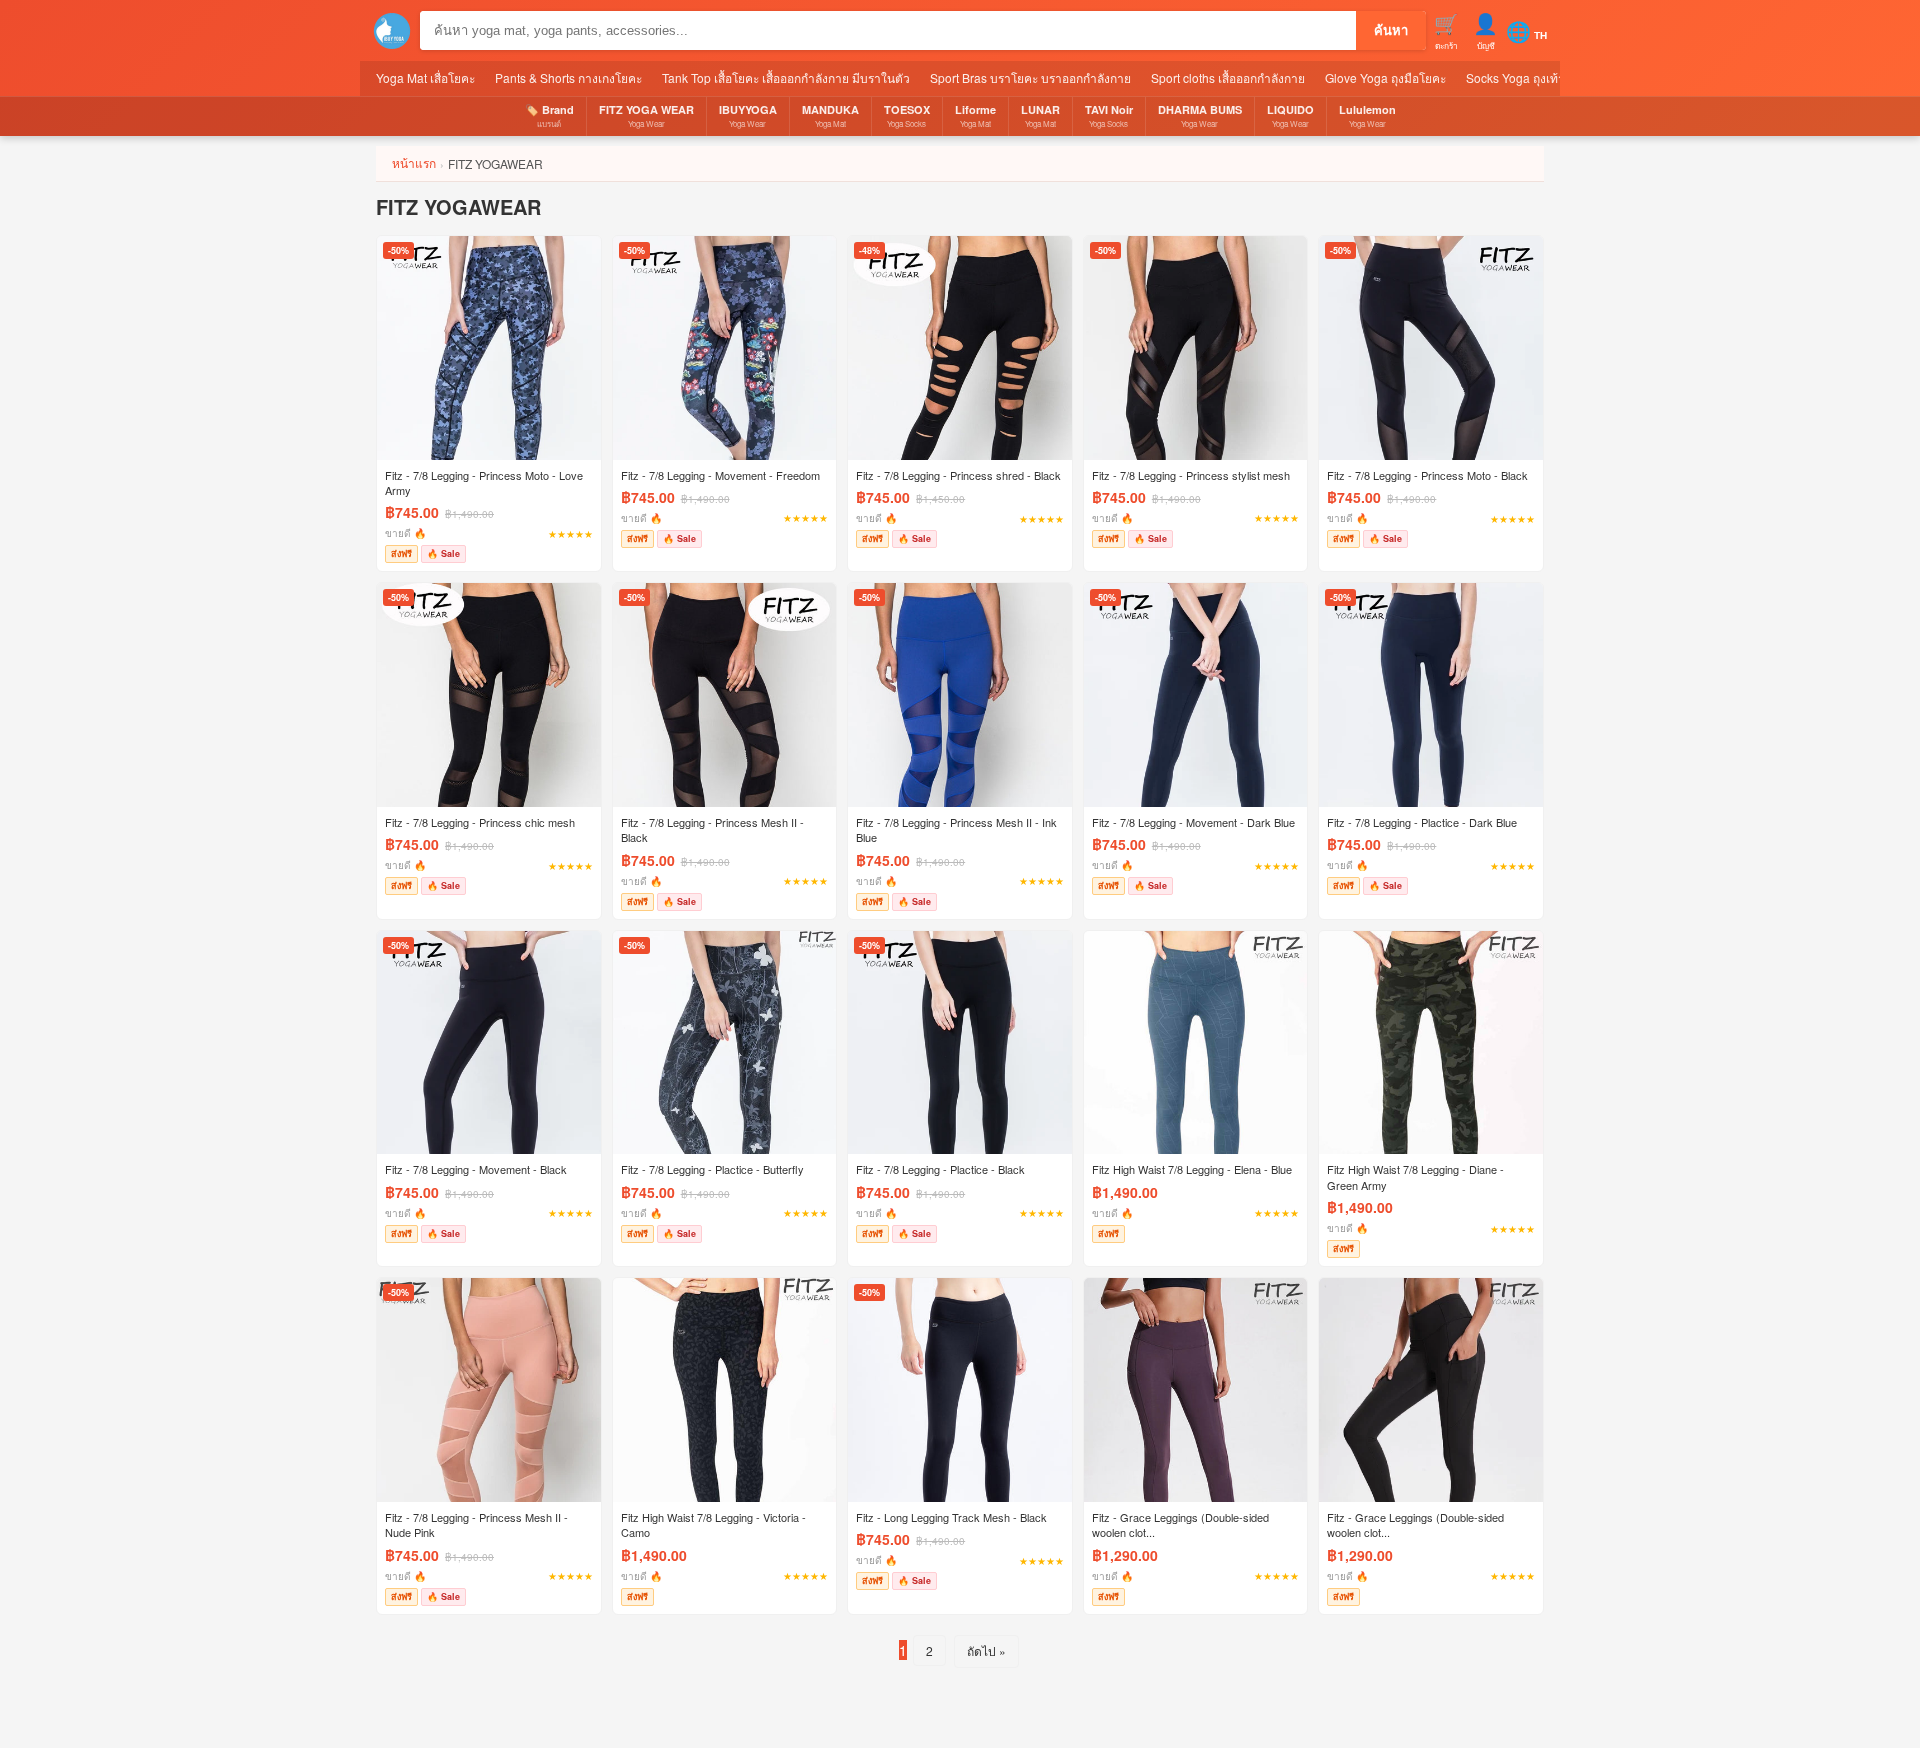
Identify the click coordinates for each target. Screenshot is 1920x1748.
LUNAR (1040, 115)
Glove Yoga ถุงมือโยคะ (1385, 77)
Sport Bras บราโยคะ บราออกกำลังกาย (1030, 77)
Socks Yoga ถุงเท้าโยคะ (1529, 77)
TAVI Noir (1109, 115)
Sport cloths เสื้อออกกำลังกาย (1228, 77)
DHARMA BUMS (1200, 115)
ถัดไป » (986, 1650)
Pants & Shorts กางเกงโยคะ (568, 77)
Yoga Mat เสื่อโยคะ (425, 77)
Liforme (975, 115)
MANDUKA (830, 115)
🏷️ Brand (549, 115)
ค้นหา (1391, 30)
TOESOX (907, 115)
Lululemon (1367, 115)
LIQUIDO (1290, 115)
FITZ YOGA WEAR (646, 115)
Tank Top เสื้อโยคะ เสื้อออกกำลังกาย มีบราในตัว (786, 77)
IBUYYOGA (748, 115)
